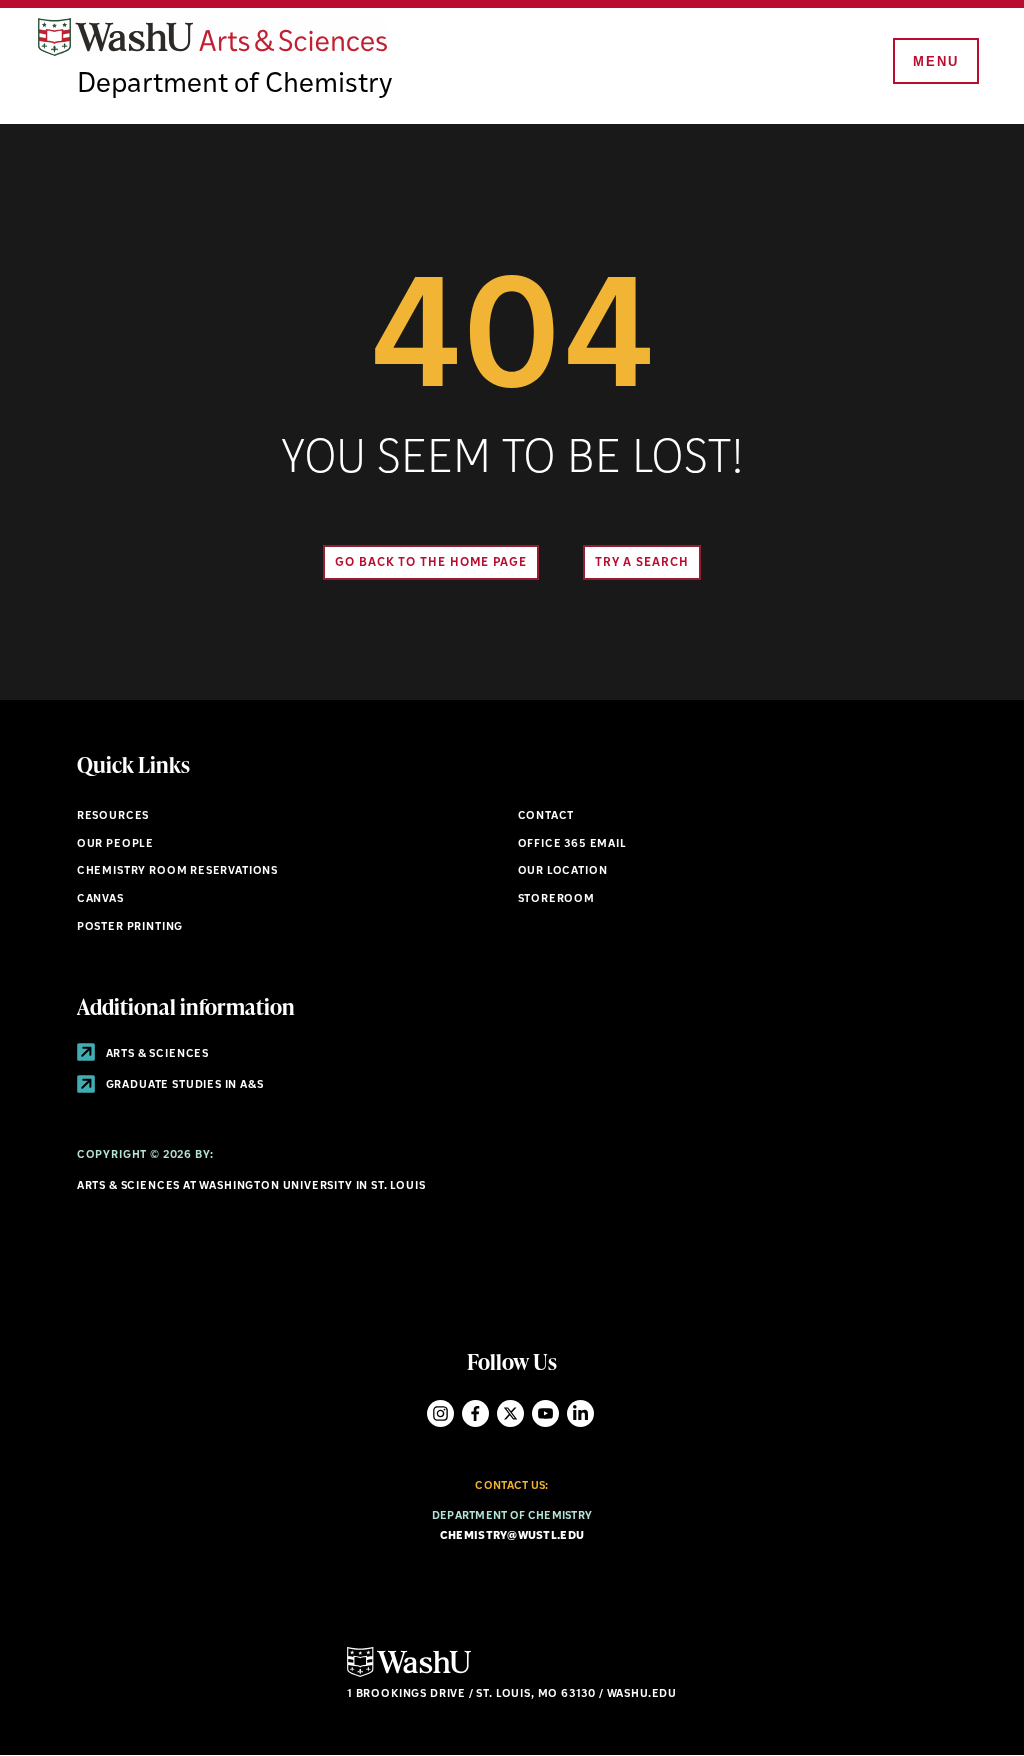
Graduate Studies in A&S (183, 1085)
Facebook (475, 1413)
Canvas (100, 899)
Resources (113, 816)
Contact (546, 816)
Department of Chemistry (234, 85)
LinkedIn (580, 1413)
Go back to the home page (431, 563)
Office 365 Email (572, 844)
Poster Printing (130, 927)
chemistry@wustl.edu (512, 1536)
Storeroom (556, 899)
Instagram (440, 1413)
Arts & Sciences (156, 1054)
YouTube (545, 1413)
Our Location (563, 871)
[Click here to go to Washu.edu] (409, 1674)
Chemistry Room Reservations (177, 871)
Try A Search (642, 563)
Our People (115, 844)
